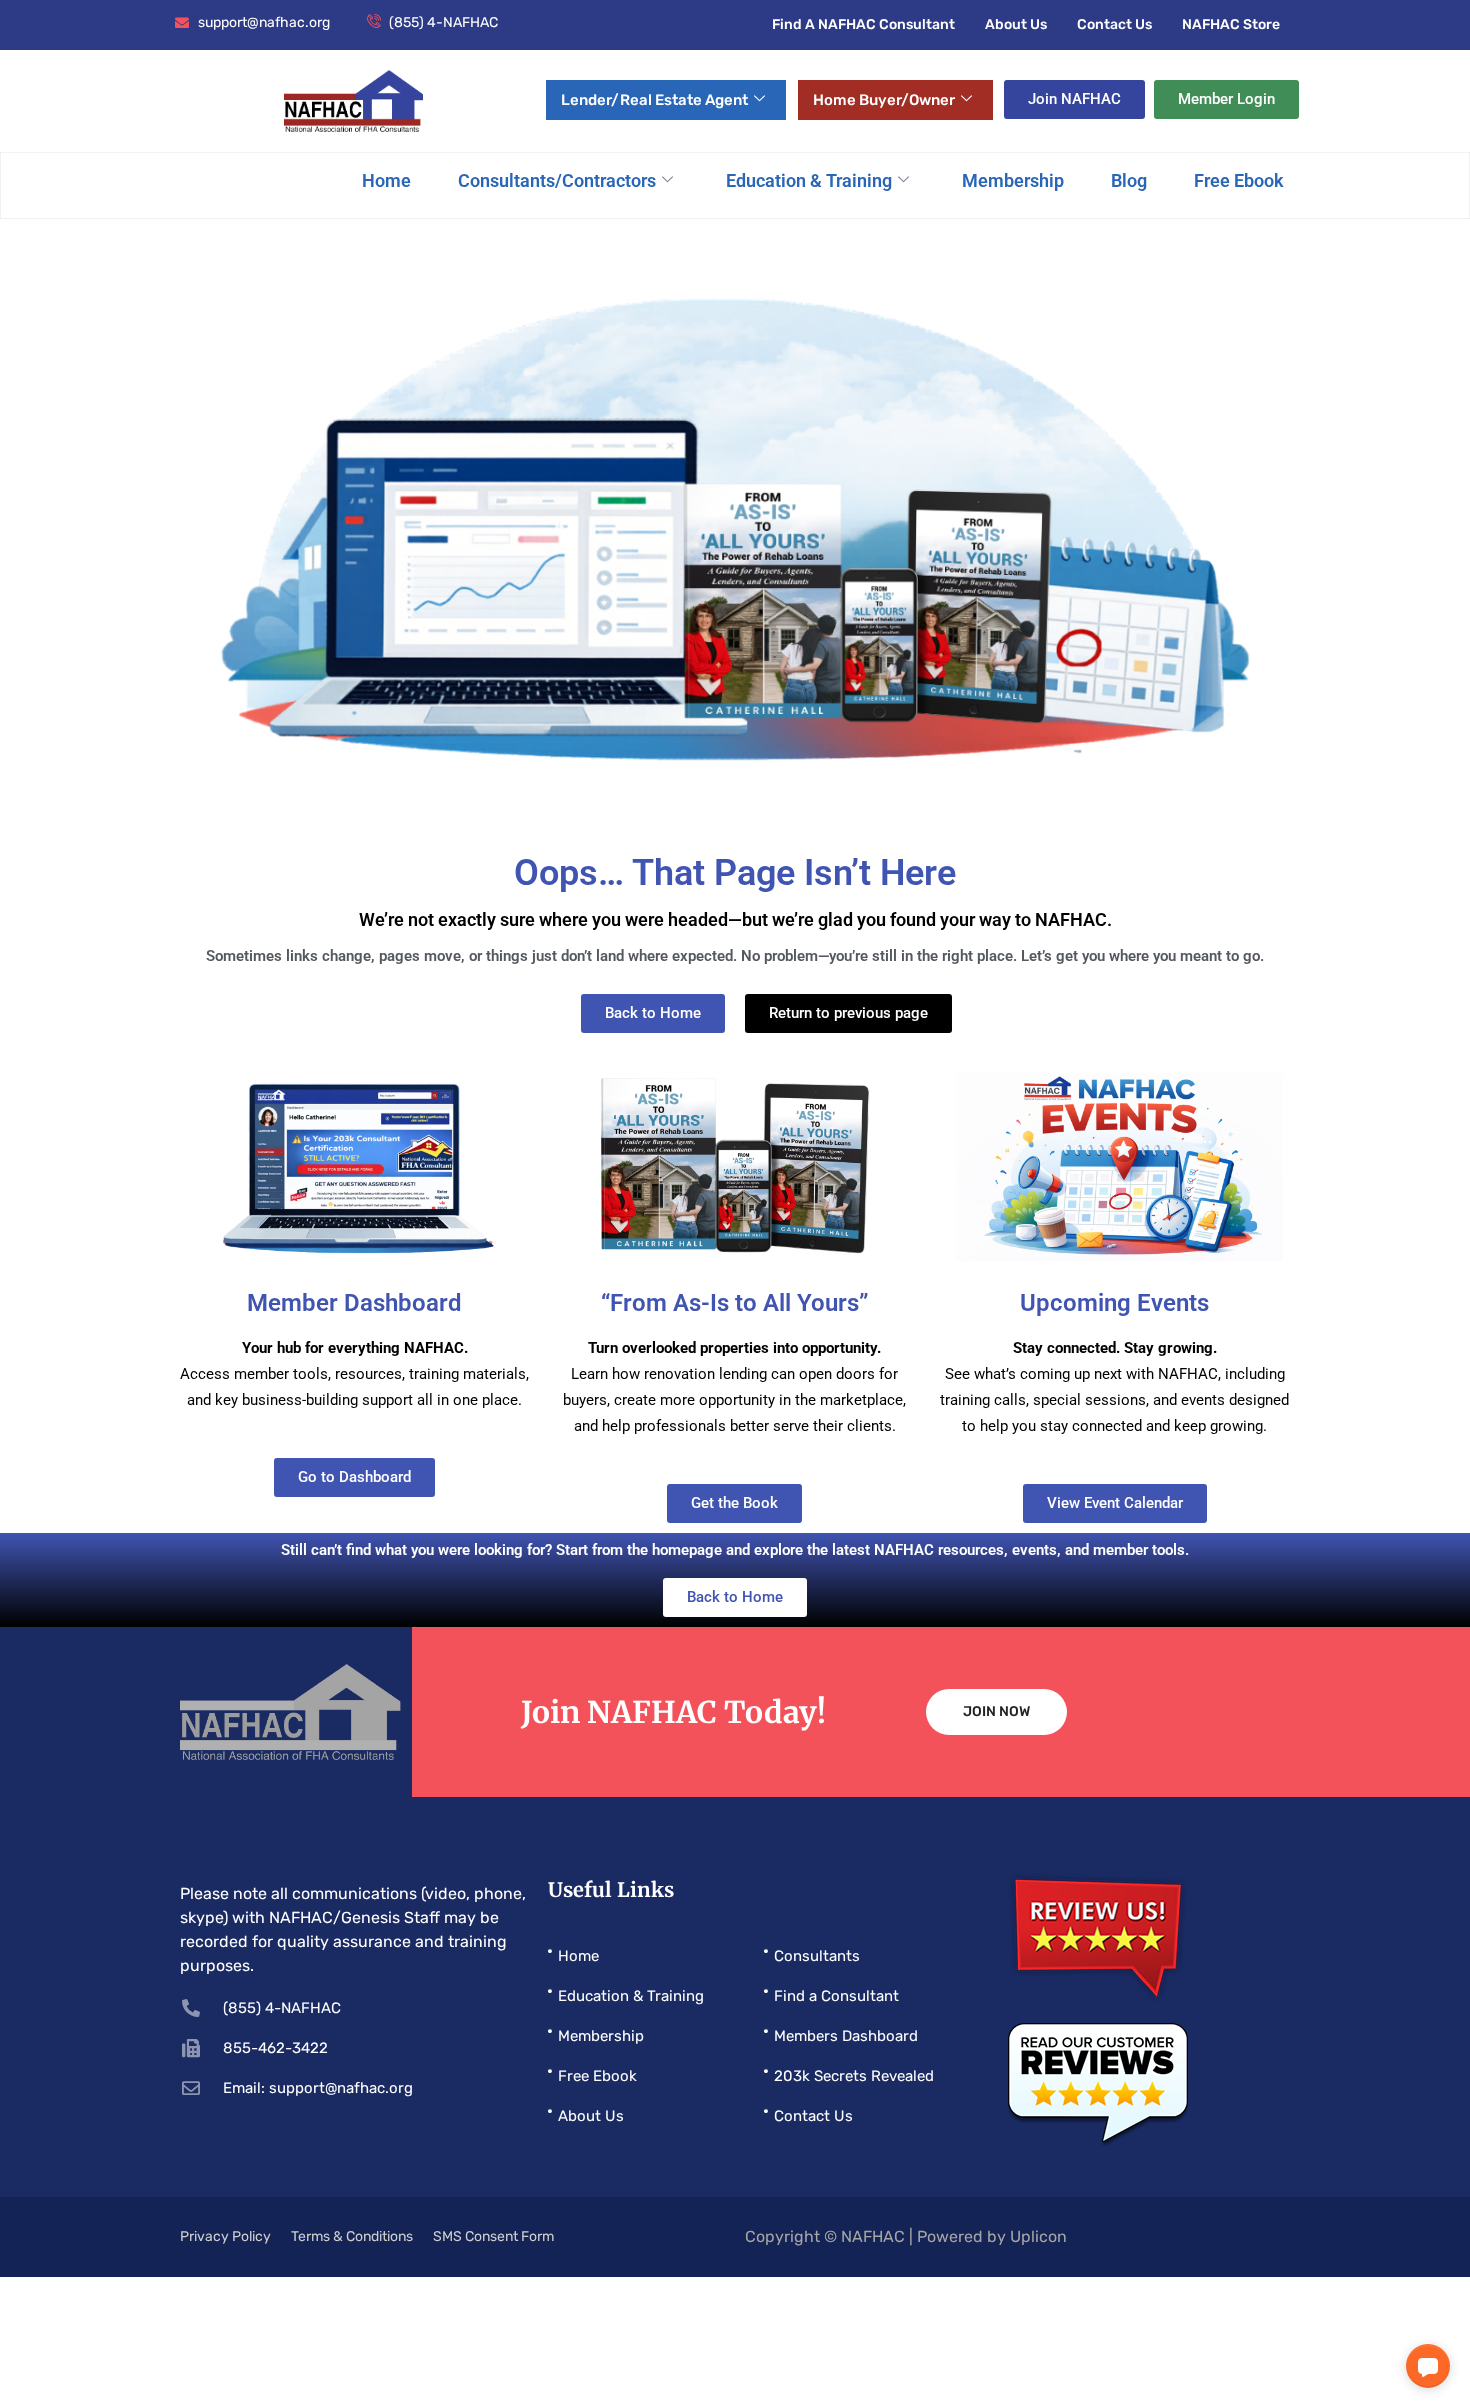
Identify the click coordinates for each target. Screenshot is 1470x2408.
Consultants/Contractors (557, 180)
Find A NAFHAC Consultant (863, 24)
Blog (1129, 180)
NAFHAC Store (1231, 24)
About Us (1016, 24)
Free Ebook (1239, 180)
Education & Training (809, 180)
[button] (1428, 2366)
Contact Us (1114, 24)
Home (386, 180)
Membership (1013, 180)
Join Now (996, 1711)
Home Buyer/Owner (884, 100)
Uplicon (1038, 2236)
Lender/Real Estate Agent (654, 100)
